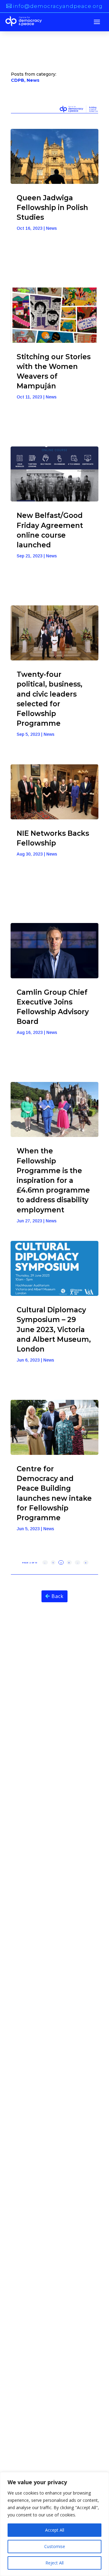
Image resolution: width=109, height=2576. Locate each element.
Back (58, 1596)
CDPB (18, 80)
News (33, 80)
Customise (55, 2546)
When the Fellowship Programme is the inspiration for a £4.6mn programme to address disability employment (53, 1180)
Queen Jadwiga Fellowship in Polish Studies (52, 208)
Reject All (54, 2563)
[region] (54, 2524)
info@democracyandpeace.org (58, 6)
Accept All (55, 2530)
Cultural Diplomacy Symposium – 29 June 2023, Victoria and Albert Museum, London (54, 1329)
